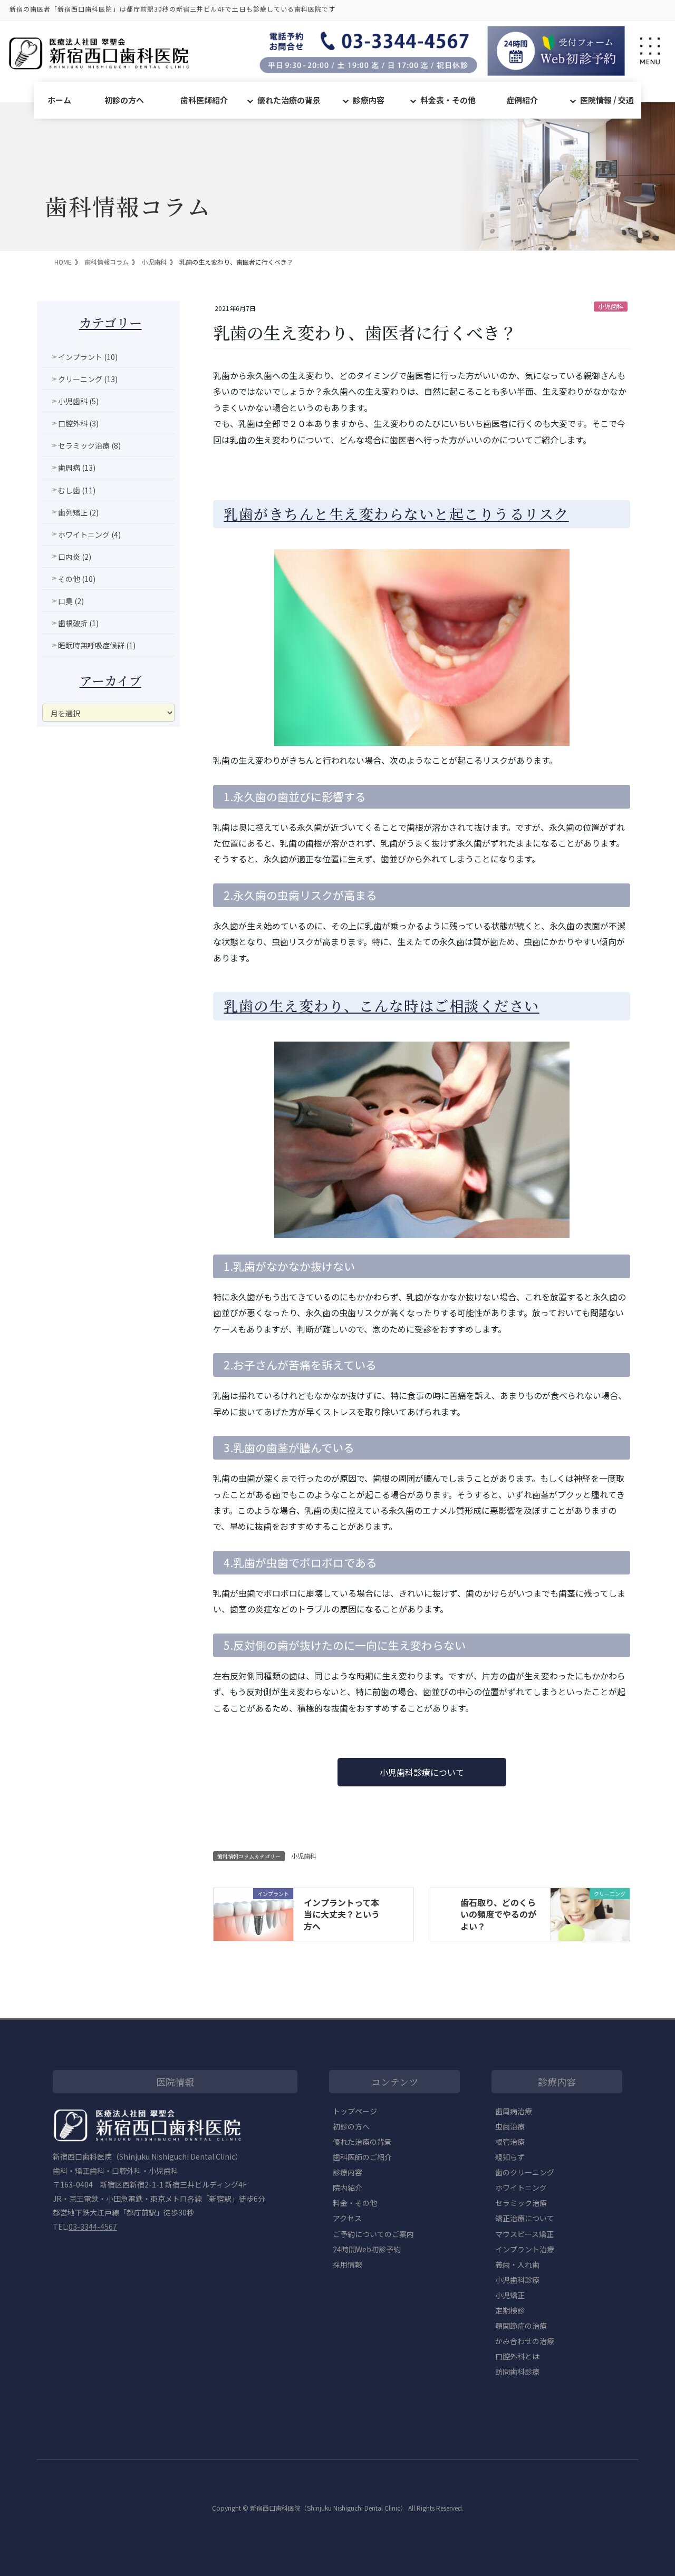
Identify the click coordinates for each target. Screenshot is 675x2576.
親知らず (510, 2157)
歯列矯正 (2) (78, 512)
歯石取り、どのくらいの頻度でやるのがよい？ (498, 1914)
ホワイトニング (521, 2188)
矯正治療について (525, 2218)
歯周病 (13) (77, 468)
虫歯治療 (510, 2126)
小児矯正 (510, 2295)
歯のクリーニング (525, 2172)
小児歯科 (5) (78, 401)
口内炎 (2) (75, 557)
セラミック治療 (521, 2203)
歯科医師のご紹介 (362, 2157)
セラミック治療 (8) (89, 445)
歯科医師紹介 (204, 100)
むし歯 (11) (77, 490)
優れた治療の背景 (289, 100)
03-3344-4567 (93, 2227)
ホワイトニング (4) (89, 534)
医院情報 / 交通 (607, 100)
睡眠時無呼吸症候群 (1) (97, 645)
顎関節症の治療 (521, 2326)
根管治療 (510, 2142)
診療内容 (369, 100)
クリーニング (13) (88, 379)
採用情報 (348, 2264)
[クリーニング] (590, 1913)
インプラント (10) (88, 357)
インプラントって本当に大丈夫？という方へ (342, 1914)
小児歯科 (611, 306)
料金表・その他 (448, 100)
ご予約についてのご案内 (373, 2234)
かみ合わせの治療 (525, 2341)
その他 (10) (77, 579)
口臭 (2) (71, 601)
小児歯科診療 (517, 2280)
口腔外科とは (517, 2356)
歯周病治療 (514, 2111)
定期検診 (510, 2310)
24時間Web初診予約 (367, 2249)
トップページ (355, 2111)
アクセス (347, 2218)
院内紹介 (348, 2188)
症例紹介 (522, 100)
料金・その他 (355, 2203)
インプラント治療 (525, 2249)
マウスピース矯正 (524, 2234)
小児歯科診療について (422, 1772)
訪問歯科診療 (517, 2371)
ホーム (59, 100)
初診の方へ (124, 100)
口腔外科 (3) (78, 423)
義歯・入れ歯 (517, 2264)
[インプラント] (253, 1913)
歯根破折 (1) (78, 623)
